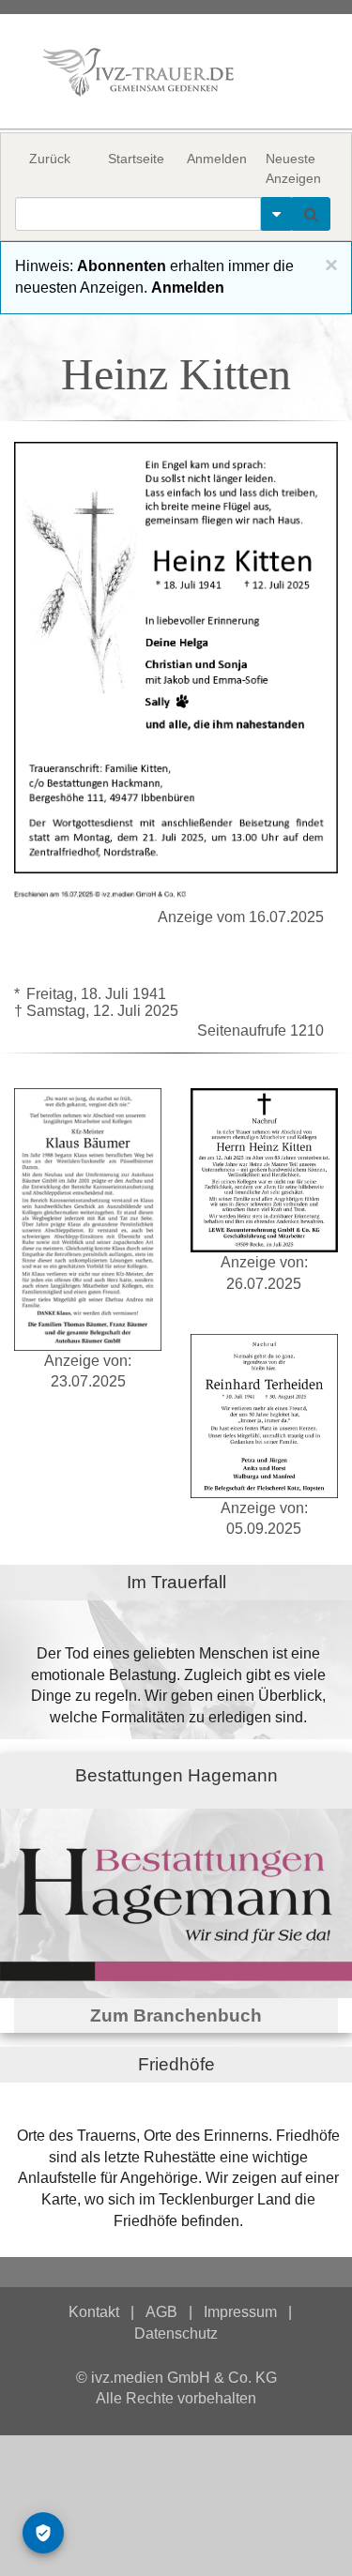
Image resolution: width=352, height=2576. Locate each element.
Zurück (50, 159)
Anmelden (217, 159)
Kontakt (94, 2312)
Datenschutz (176, 2334)
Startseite (136, 159)
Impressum (240, 2312)
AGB (161, 2312)
